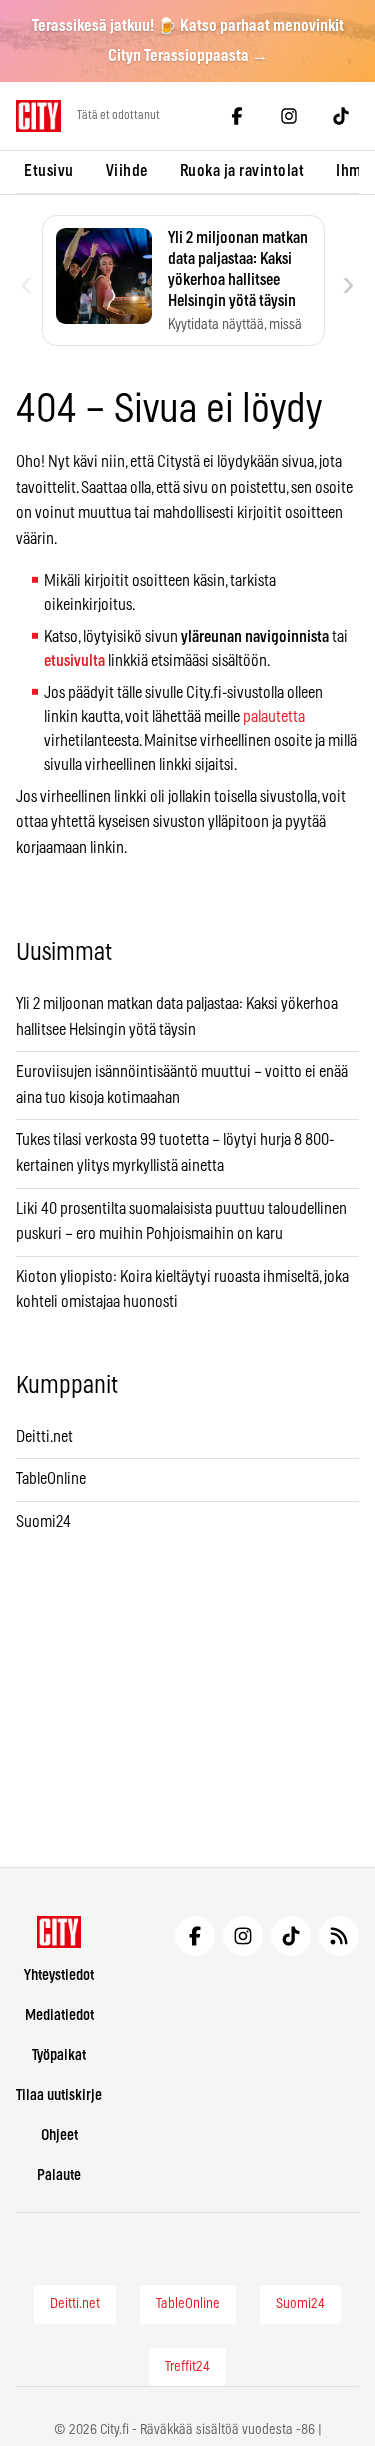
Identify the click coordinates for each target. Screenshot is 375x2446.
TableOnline (51, 1479)
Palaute (59, 2175)
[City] (59, 1932)
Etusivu (49, 171)
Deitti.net (44, 1437)
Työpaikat (59, 2055)
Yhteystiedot (59, 1975)
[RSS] (339, 1936)
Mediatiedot (59, 2015)
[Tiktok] (341, 116)
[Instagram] (289, 116)
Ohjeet (59, 2135)
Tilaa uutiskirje (59, 2095)
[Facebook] (237, 116)
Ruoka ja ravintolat (242, 171)
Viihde (127, 171)
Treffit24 (187, 2367)
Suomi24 (43, 1522)
